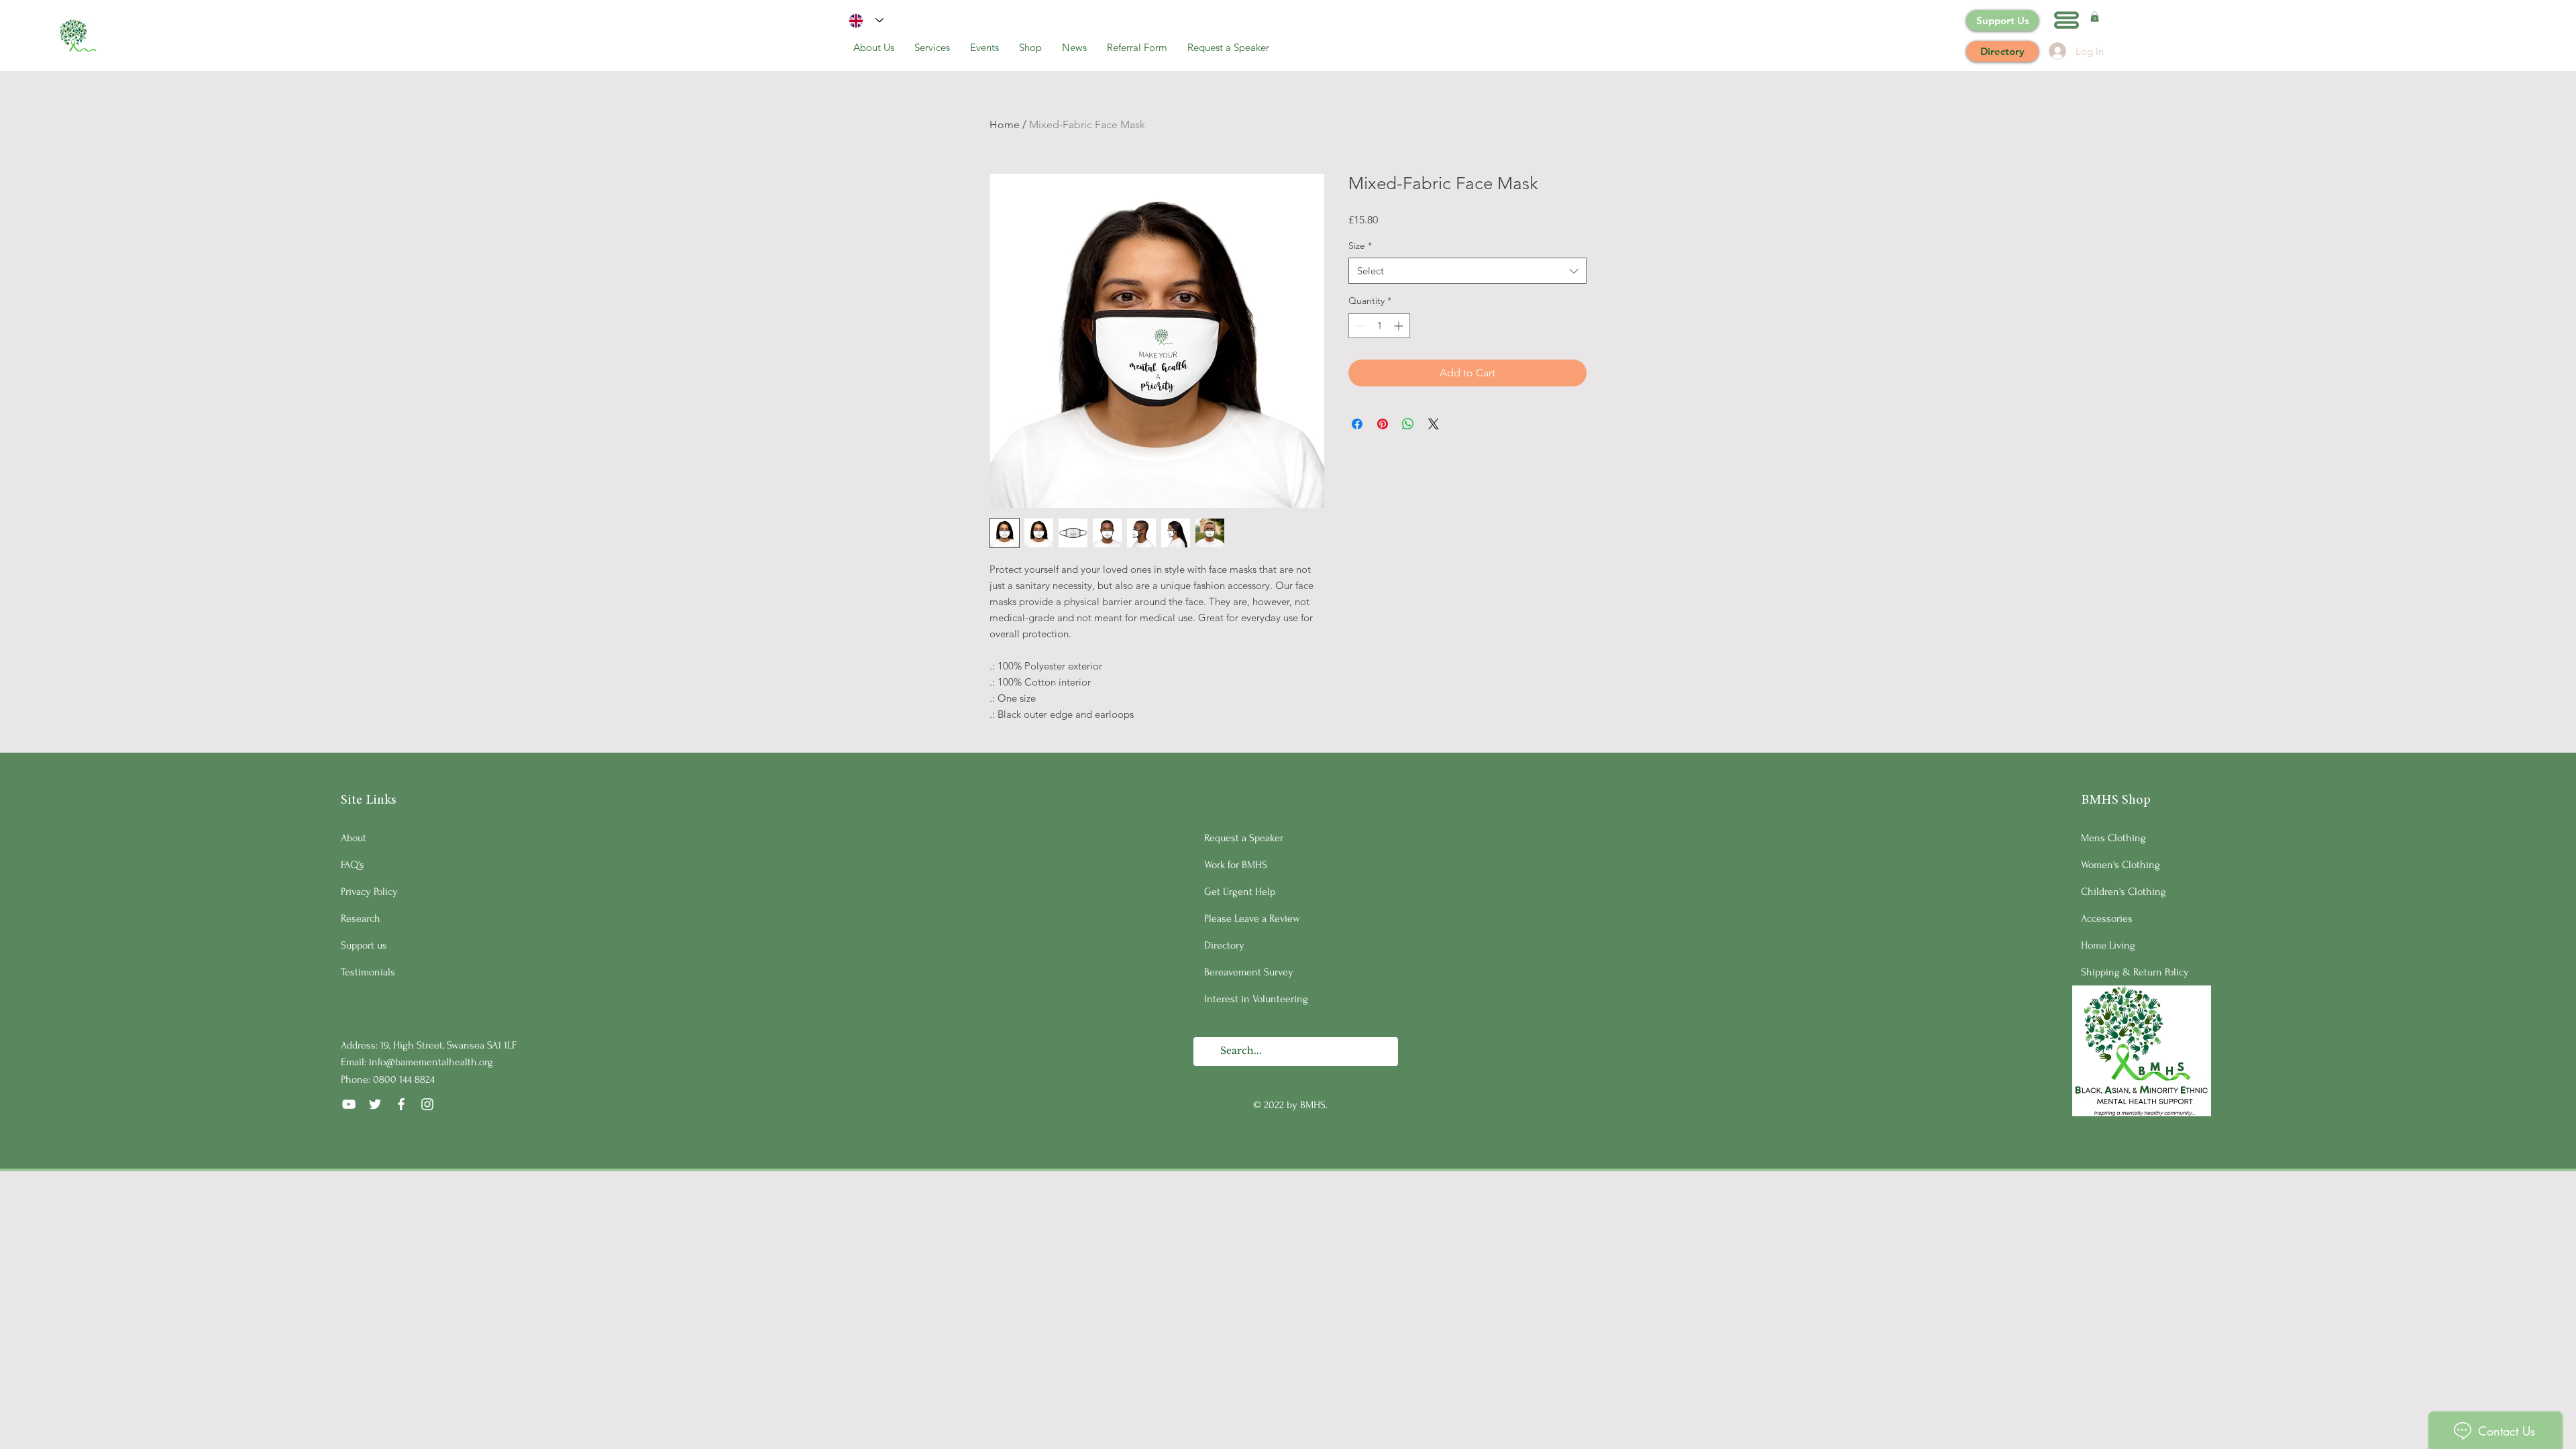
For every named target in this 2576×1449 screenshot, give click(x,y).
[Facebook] (401, 1104)
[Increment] (1400, 326)
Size (1360, 246)
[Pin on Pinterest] (1383, 424)
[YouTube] (349, 1104)
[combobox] (1467, 271)
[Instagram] (427, 1104)
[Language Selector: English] (866, 20)
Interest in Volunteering (1256, 999)
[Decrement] (1359, 326)
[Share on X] (1434, 424)
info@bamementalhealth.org (431, 1062)
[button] (2067, 20)
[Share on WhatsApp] (1408, 424)
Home (1005, 124)
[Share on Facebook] (1357, 424)
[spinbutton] (1379, 326)
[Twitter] (375, 1104)
